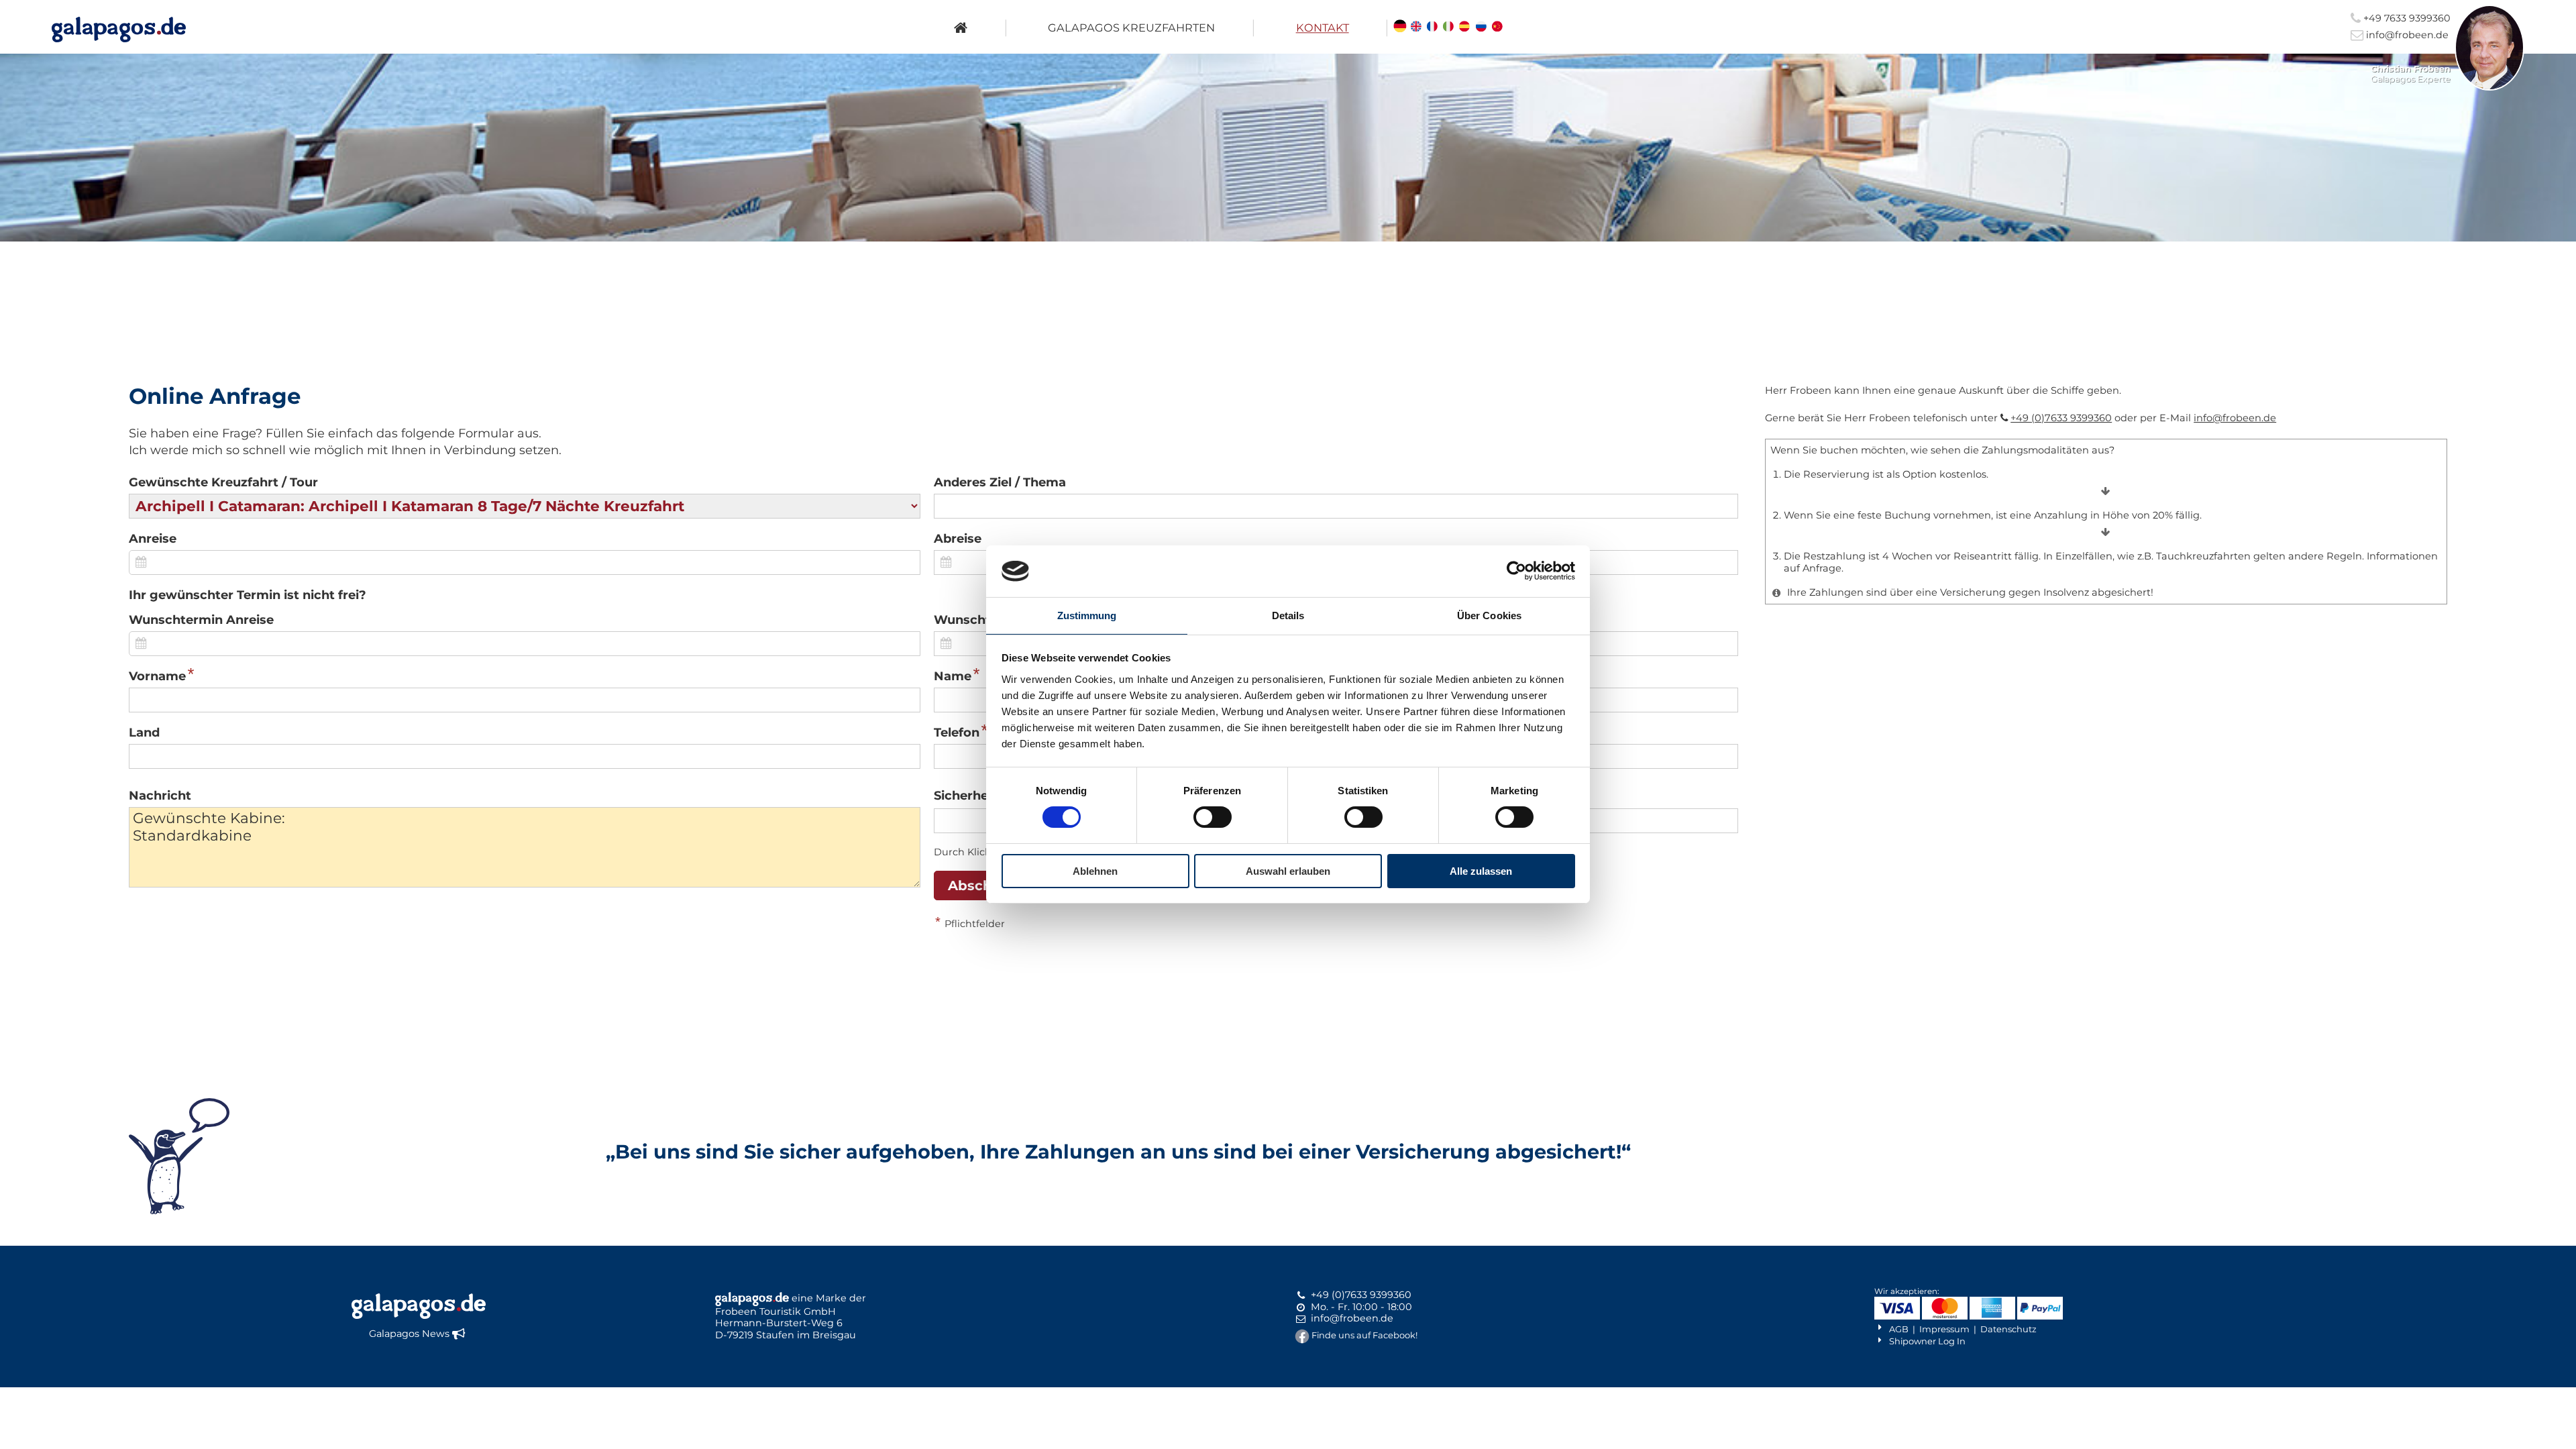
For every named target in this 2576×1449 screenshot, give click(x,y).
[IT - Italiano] (1448, 28)
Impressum (1944, 1329)
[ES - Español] (1465, 28)
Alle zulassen (1481, 871)
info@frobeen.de (2406, 35)
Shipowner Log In (1927, 1341)
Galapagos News (409, 1334)
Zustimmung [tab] (1087, 615)
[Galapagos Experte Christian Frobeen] (2489, 87)
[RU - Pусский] (1481, 28)
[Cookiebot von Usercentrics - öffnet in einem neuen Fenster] (1516, 571)
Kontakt (1323, 28)
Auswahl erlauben (1288, 871)
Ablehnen (1095, 871)
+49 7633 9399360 (2406, 18)
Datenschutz (2008, 1329)
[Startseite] (961, 28)
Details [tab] (1288, 615)
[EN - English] (1416, 28)
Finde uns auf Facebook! (1364, 1335)
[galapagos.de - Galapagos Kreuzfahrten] (119, 30)
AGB (1899, 1329)
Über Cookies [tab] (1489, 615)
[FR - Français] (1432, 28)
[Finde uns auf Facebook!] (1302, 1335)
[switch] (1213, 817)
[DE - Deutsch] (1400, 28)
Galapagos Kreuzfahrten (1131, 28)
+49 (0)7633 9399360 (2061, 418)
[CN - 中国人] (1497, 28)
